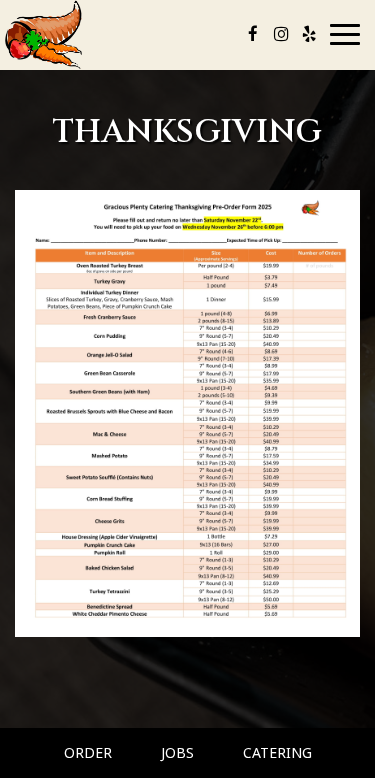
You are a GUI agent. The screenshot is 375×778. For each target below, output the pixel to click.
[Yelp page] (309, 34)
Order (88, 752)
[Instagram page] (281, 34)
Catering (277, 752)
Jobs (177, 752)
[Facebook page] (253, 34)
